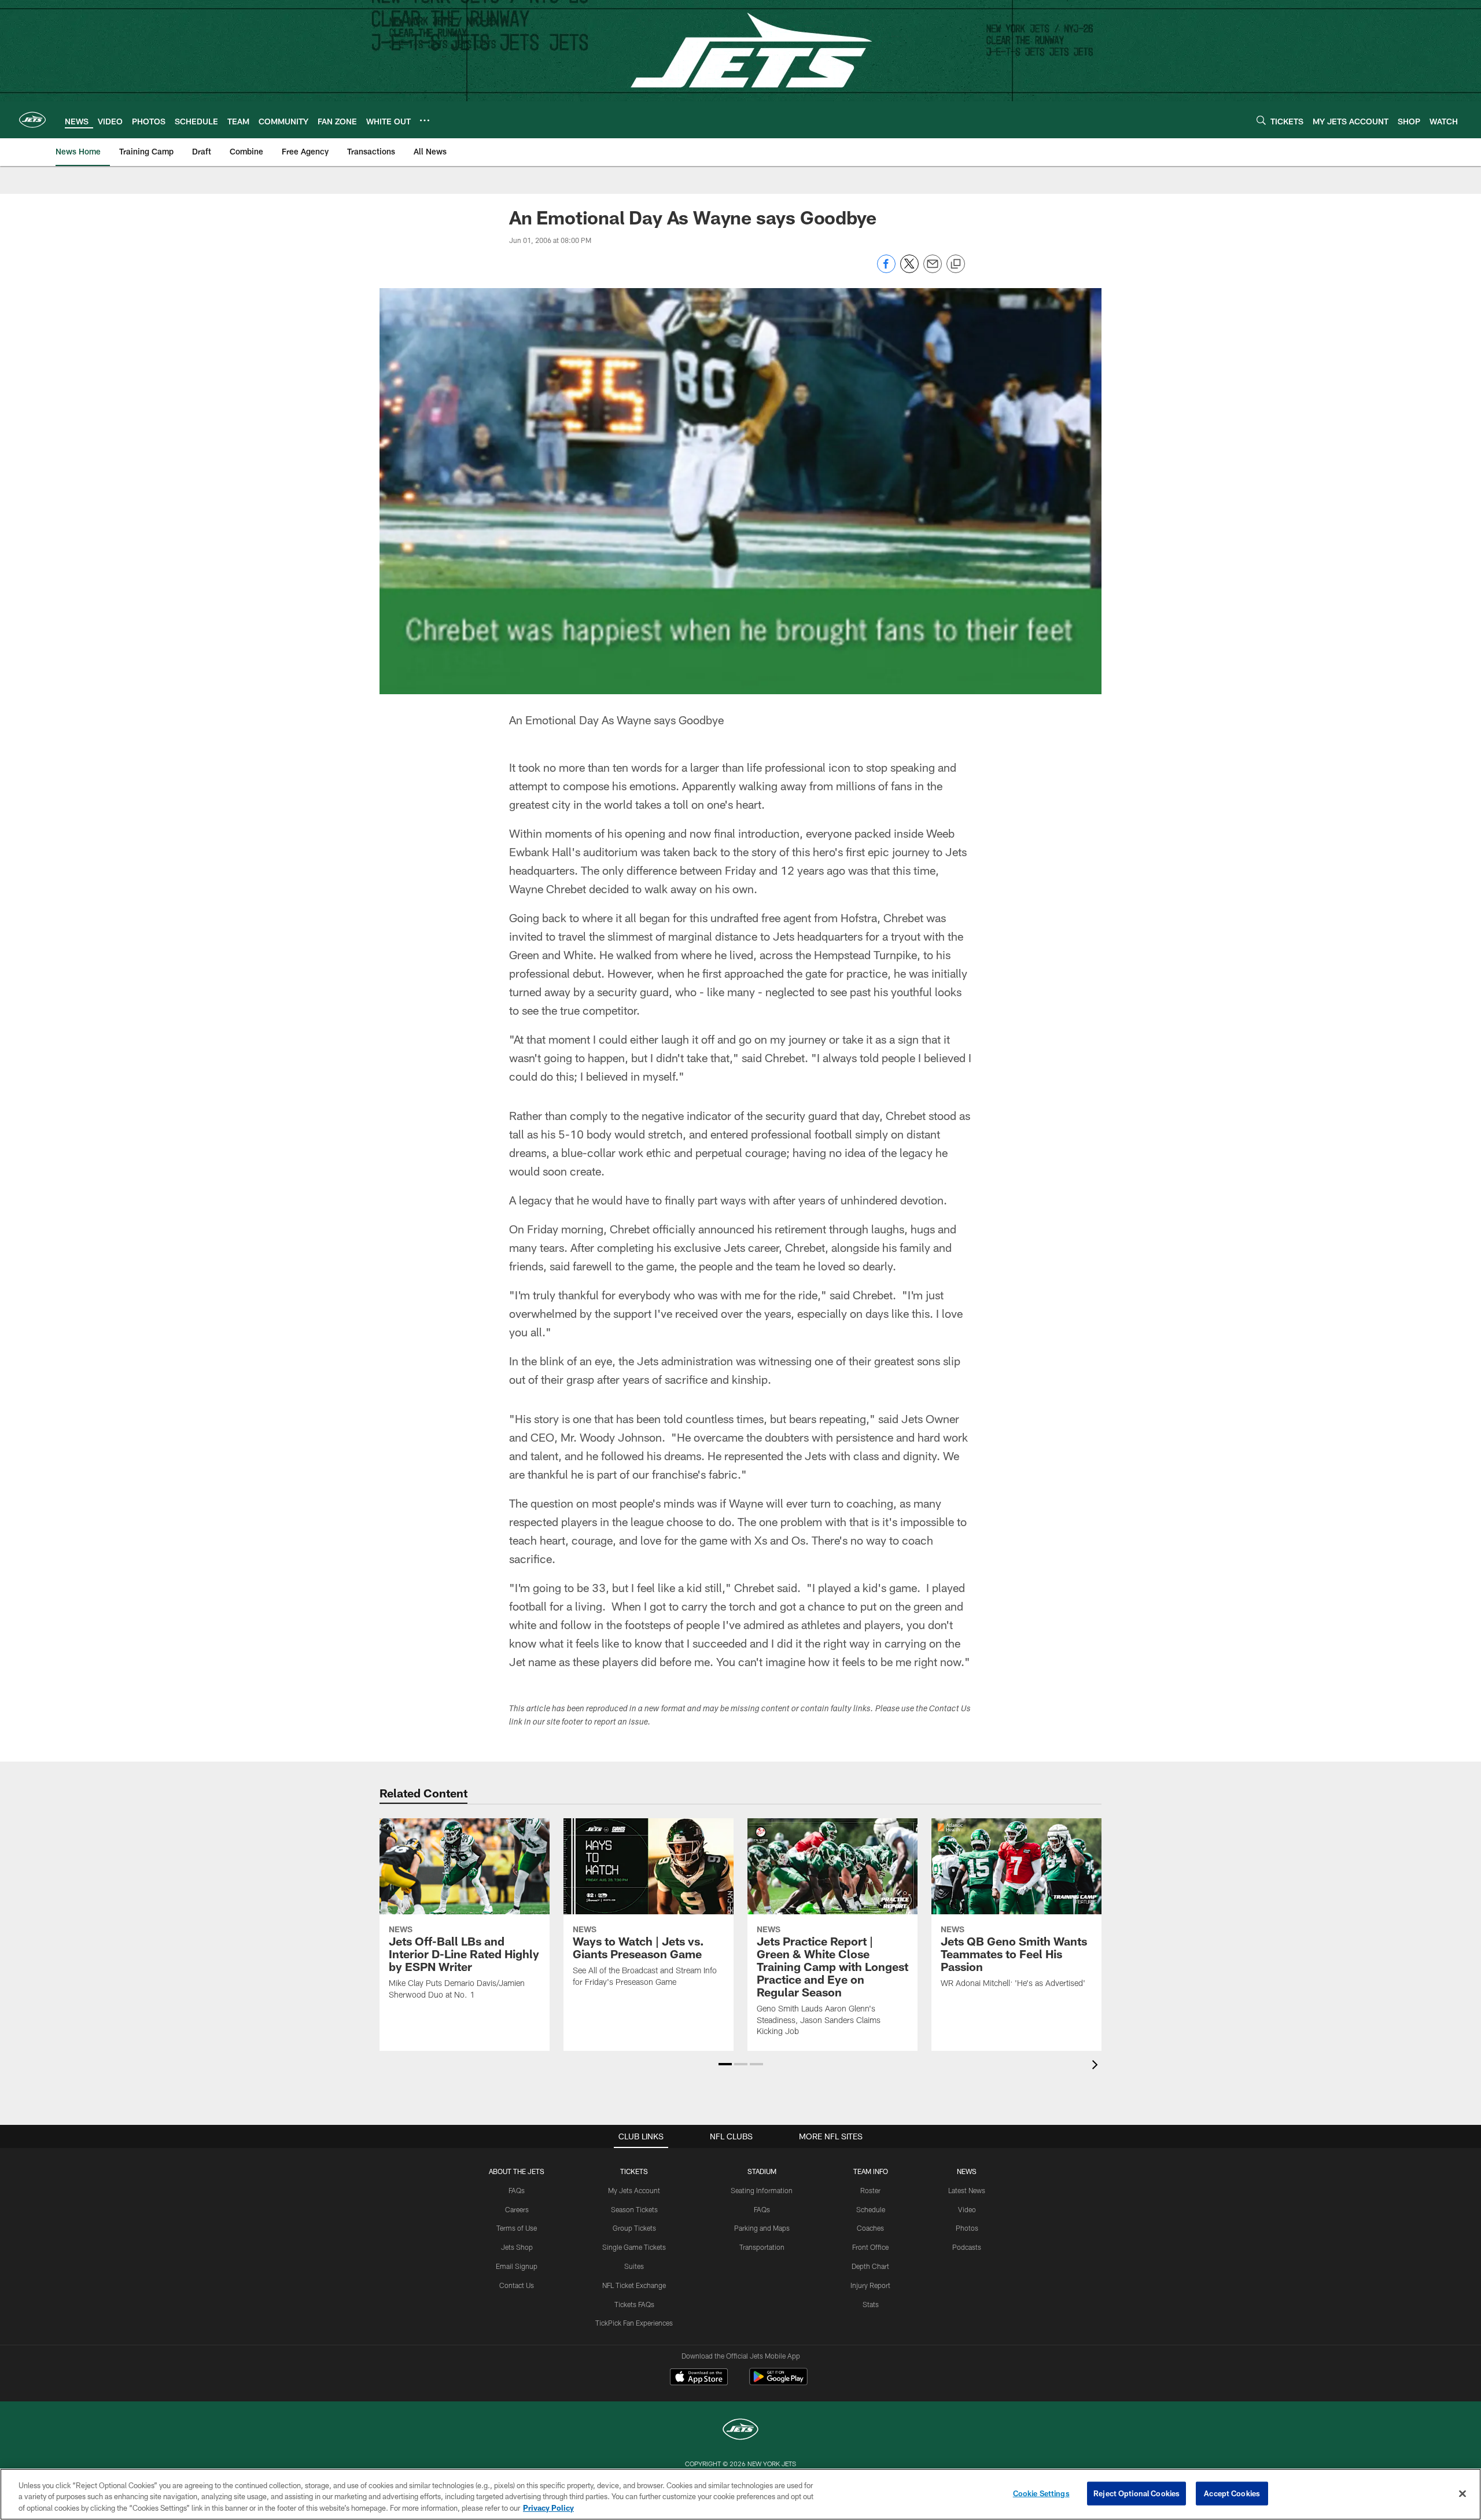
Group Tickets (634, 2228)
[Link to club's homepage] (32, 120)
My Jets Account (634, 2190)
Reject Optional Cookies (1136, 2493)
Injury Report (870, 2285)
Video (967, 2209)
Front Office (870, 2247)
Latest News (967, 2190)
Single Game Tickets (634, 2247)
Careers (517, 2209)
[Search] (1261, 120)
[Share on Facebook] (886, 270)
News (967, 2171)
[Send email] (933, 270)
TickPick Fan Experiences (634, 2323)
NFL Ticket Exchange (634, 2285)
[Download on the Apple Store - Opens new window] (699, 2378)
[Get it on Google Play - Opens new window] (778, 2383)
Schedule (871, 2209)
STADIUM (762, 2171)
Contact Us (517, 2285)
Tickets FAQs (634, 2304)
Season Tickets (634, 2209)
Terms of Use (517, 2228)
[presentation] (1097, 2066)
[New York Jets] (740, 2431)
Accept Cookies (1232, 2493)
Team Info (871, 2171)
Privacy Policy (548, 2508)
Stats (871, 2304)
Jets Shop (517, 2247)
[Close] (1462, 2493)
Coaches (870, 2228)
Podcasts (967, 2247)
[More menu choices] (425, 120)
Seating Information (762, 2190)
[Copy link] (956, 264)
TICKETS (634, 2171)
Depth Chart (870, 2266)
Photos (967, 2228)
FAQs (517, 2190)
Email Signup (517, 2266)
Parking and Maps (762, 2228)
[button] (725, 2064)
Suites (634, 2266)
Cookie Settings (1041, 2493)
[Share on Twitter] (909, 270)
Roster (870, 2190)
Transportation (762, 2247)
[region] (740, 2494)
